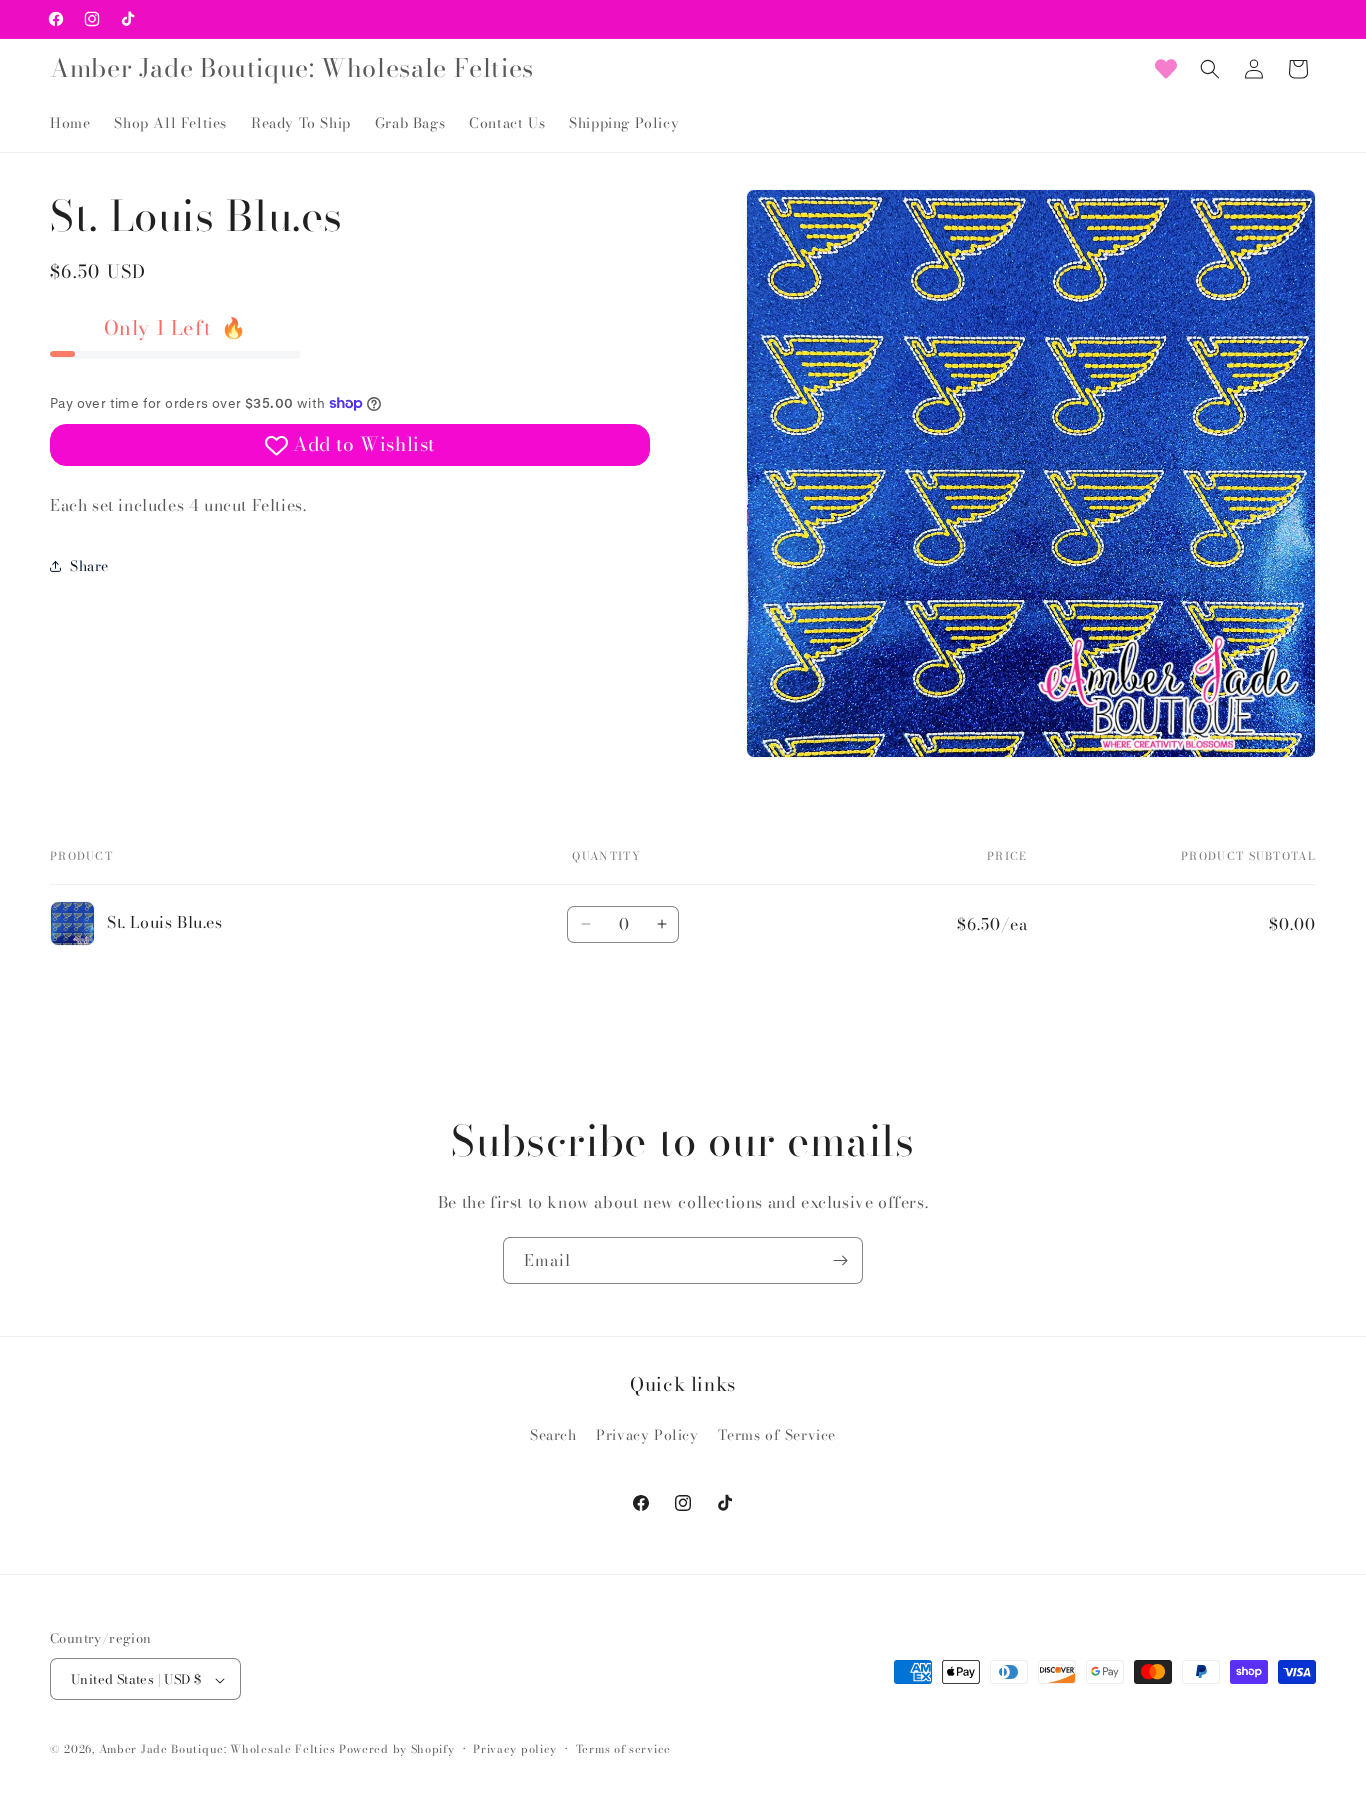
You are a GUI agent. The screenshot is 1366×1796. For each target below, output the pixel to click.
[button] (1210, 69)
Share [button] (89, 565)
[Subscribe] (840, 1260)
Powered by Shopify (397, 1750)
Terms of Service (777, 1434)
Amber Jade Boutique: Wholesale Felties (217, 1750)
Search (553, 1434)
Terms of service (623, 1749)
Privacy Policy (647, 1434)
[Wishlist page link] (1166, 69)
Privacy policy (515, 1749)
